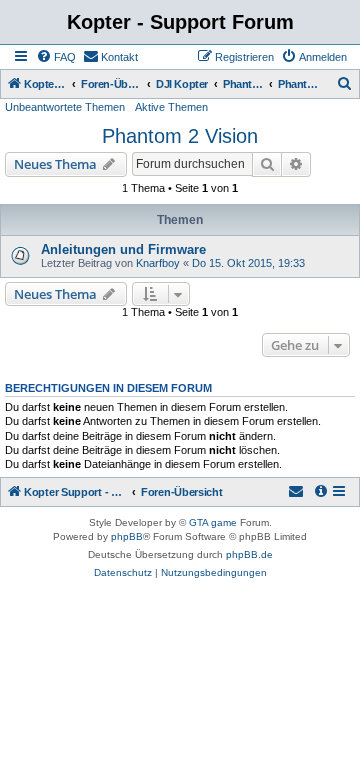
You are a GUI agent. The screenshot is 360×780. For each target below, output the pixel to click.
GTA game (213, 522)
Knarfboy (158, 263)
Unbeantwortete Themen (65, 107)
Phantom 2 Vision (180, 136)
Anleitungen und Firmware (123, 249)
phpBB (127, 536)
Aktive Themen (171, 107)
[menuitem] (56, 57)
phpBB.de (249, 554)
